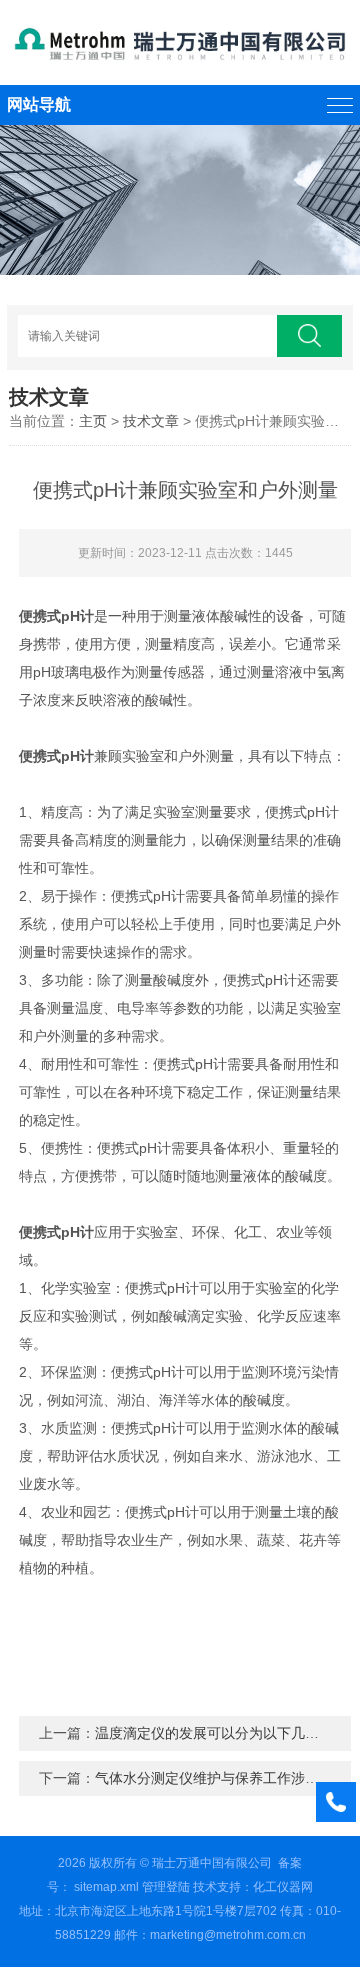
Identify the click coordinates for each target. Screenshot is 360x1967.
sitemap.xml (106, 1887)
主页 (93, 421)
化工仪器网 (283, 1887)
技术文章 (151, 421)
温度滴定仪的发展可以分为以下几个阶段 (221, 1733)
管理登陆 (166, 1887)
